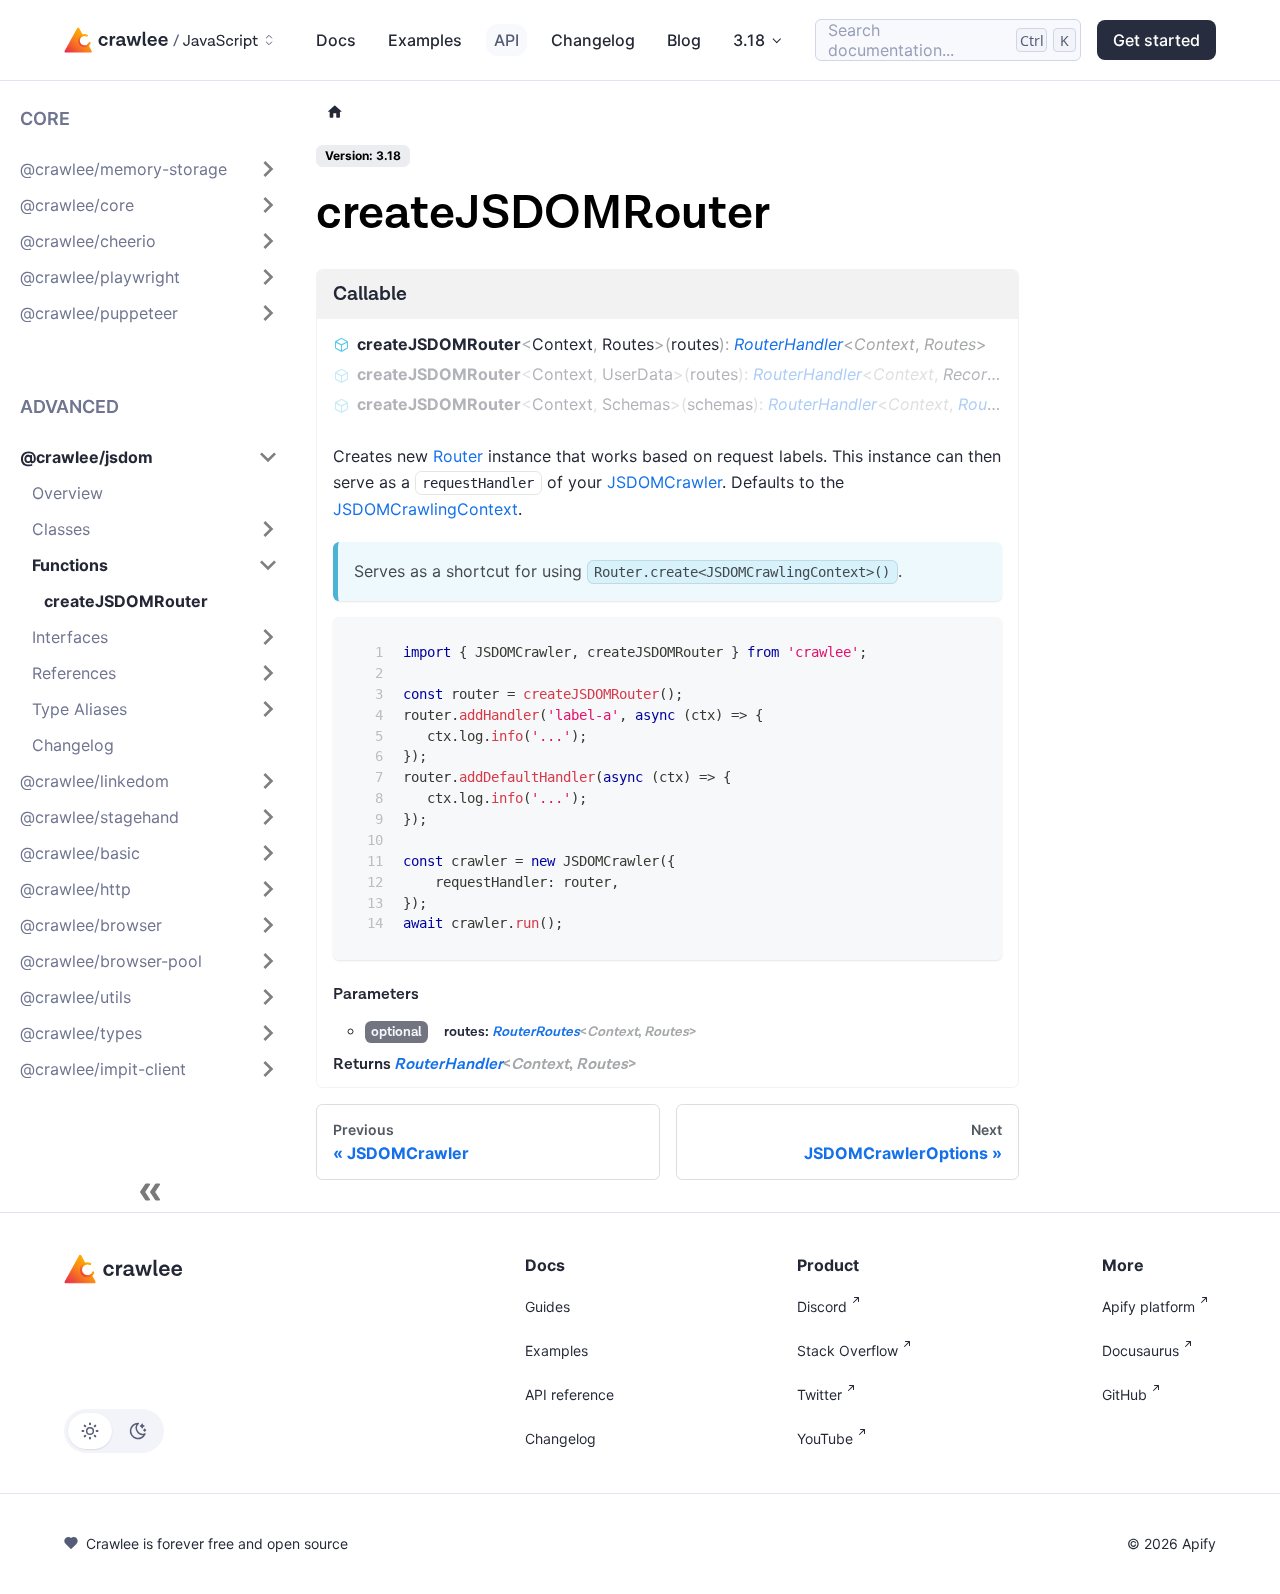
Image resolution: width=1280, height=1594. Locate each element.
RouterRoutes (536, 1032)
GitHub (1124, 1394)
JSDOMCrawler (664, 482)
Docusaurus (1140, 1350)
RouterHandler (788, 344)
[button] (149, 169)
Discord (822, 1306)
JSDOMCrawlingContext (425, 509)
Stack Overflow (847, 1350)
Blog (684, 40)
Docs (336, 40)
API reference (569, 1394)
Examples (425, 40)
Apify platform (1148, 1306)
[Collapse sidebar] (150, 1192)
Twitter (819, 1394)
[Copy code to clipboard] (972, 645)
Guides (547, 1306)
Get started (1156, 40)
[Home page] (335, 112)
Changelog (593, 40)
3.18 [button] (749, 40)
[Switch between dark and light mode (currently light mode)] (114, 1431)
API (506, 40)
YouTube (825, 1438)
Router (458, 456)
